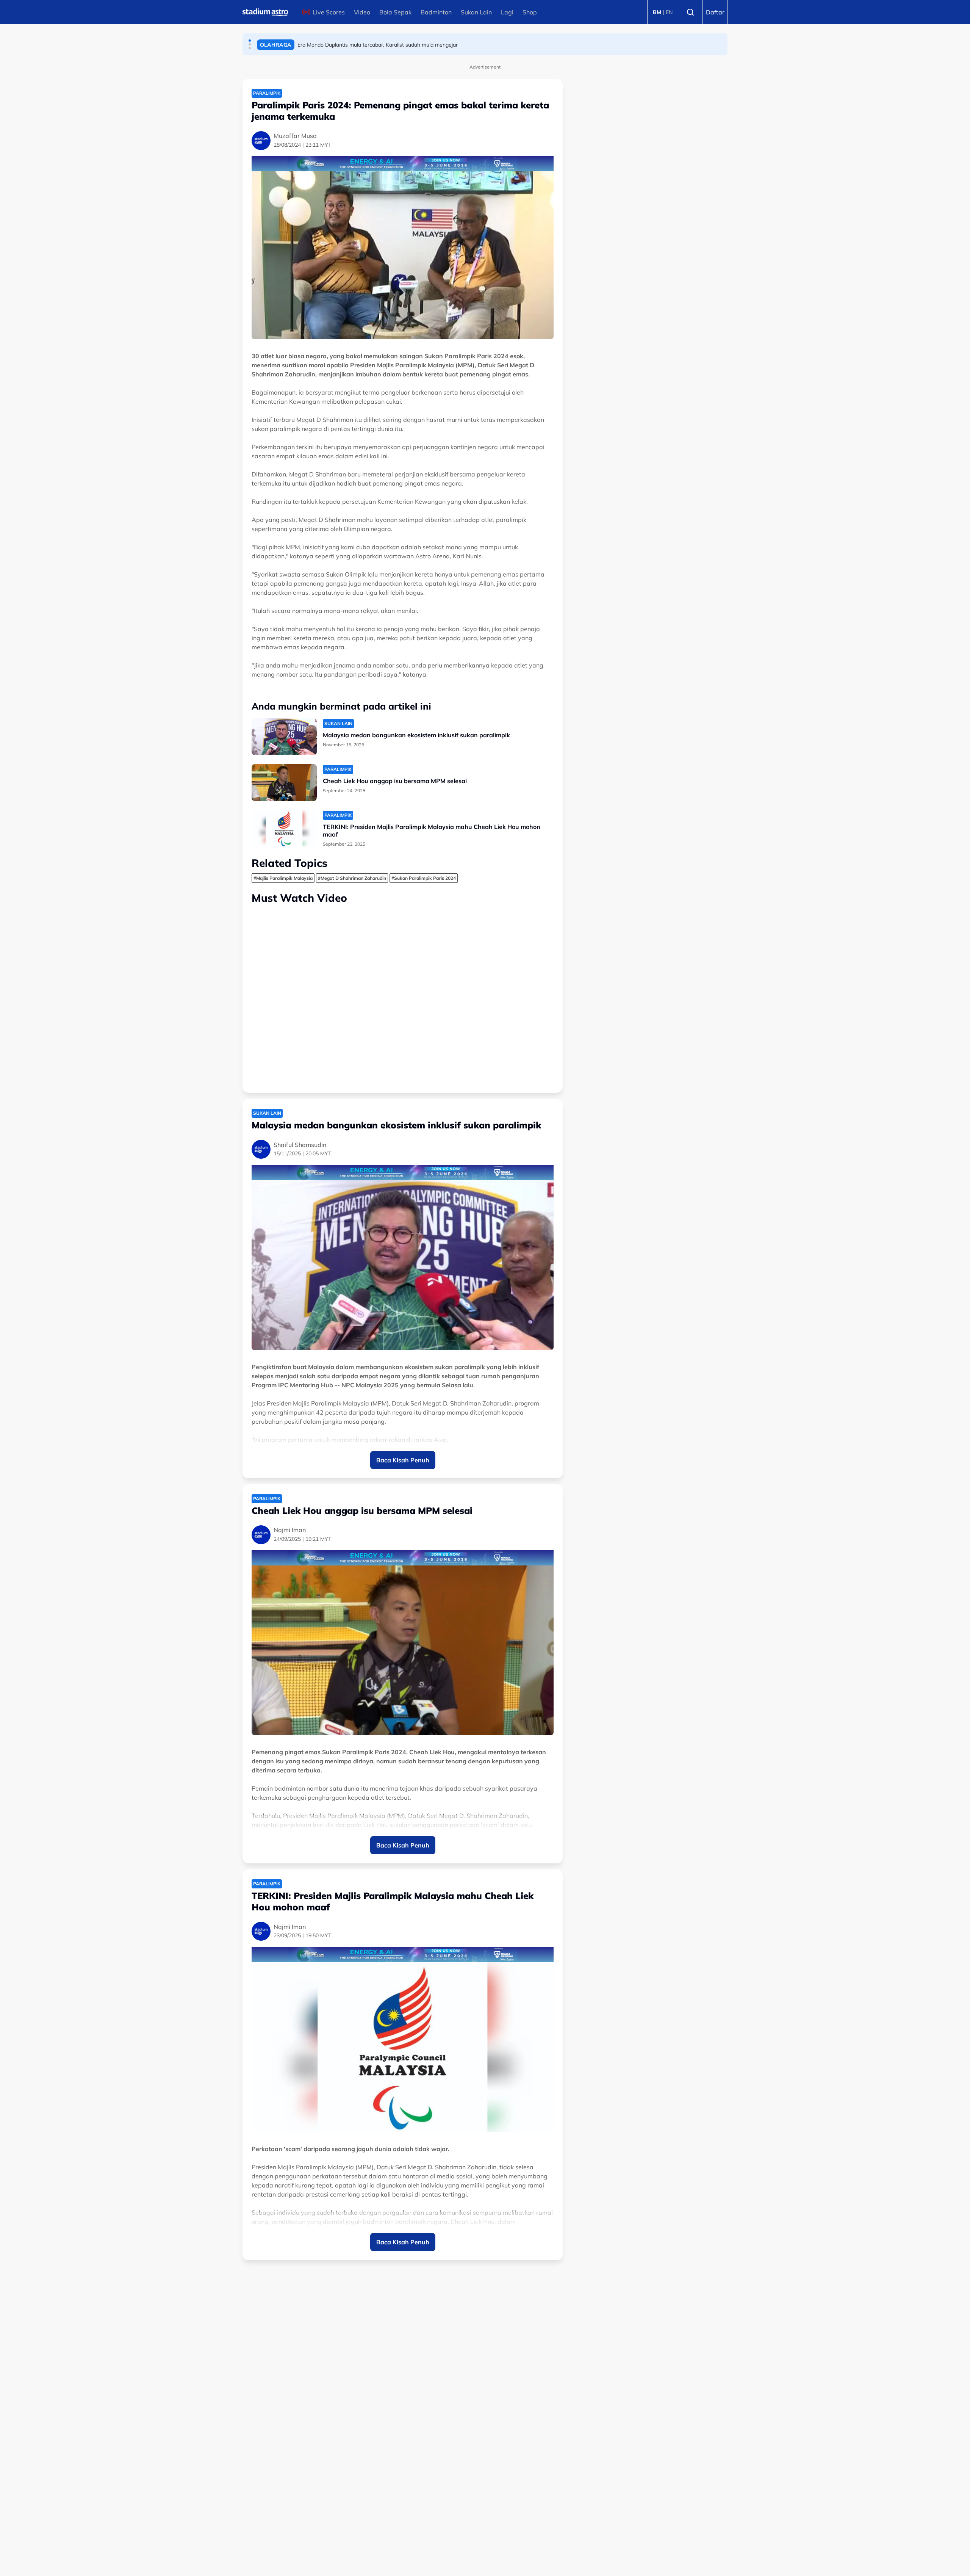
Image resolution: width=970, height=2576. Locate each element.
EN (669, 12)
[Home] (265, 12)
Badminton (436, 12)
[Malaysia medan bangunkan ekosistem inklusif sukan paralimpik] (284, 737)
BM (657, 12)
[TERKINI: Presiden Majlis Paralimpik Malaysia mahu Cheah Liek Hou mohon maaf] (284, 828)
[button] (250, 41)
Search (690, 12)
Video (362, 12)
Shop (530, 12)
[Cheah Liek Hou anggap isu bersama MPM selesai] (284, 783)
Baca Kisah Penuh (403, 1460)
